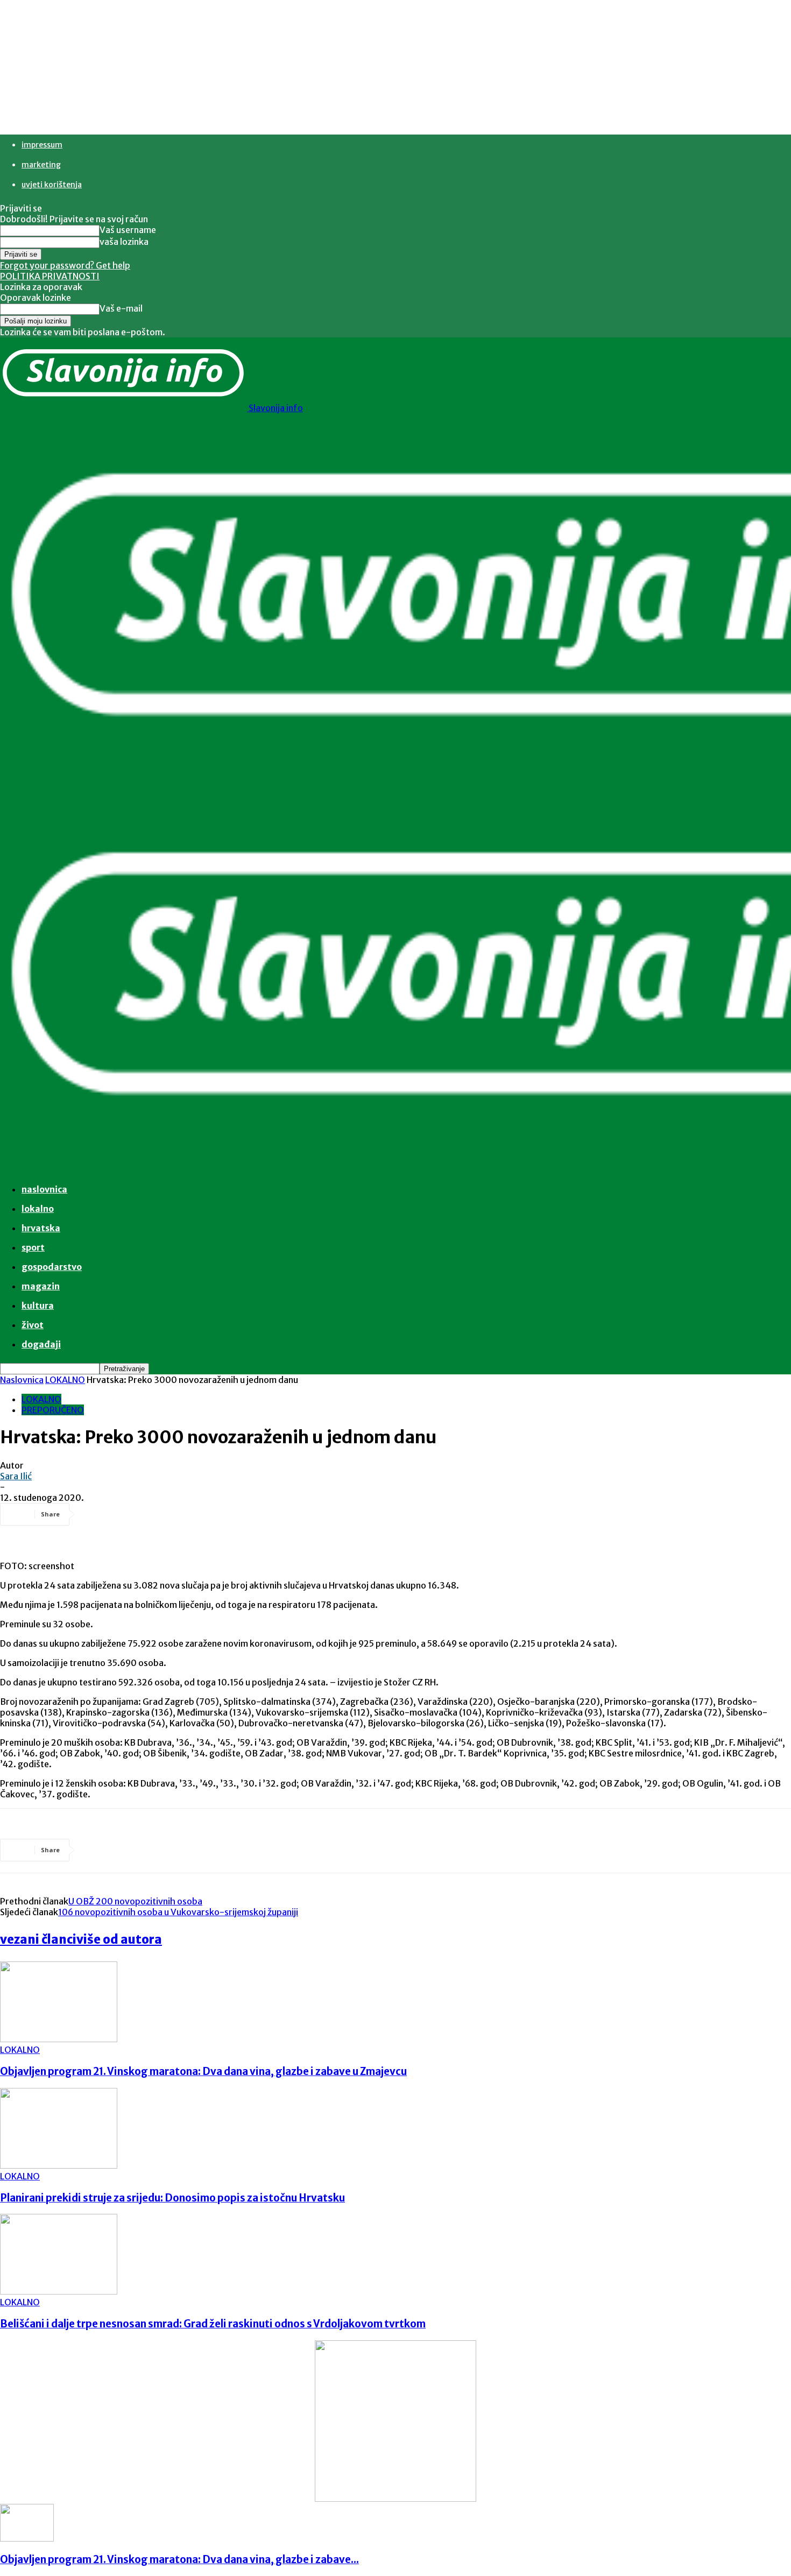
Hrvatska (41, 1228)
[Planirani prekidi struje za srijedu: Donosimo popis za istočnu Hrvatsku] (59, 2165)
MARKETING (41, 165)
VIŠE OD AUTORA (119, 1939)
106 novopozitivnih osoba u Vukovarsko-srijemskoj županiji (178, 1912)
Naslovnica (22, 1380)
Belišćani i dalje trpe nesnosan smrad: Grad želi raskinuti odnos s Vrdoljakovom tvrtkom (213, 2324)
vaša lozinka (124, 242)
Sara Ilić (16, 1476)
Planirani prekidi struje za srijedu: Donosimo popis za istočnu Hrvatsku (172, 2198)
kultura (38, 1305)
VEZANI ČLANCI (38, 1939)
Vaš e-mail (121, 308)
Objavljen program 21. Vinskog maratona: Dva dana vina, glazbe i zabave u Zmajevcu (203, 2072)
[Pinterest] (176, 1514)
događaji (41, 1344)
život (33, 1325)
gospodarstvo (52, 1267)
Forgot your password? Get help (65, 265)
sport (33, 1247)
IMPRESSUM (42, 145)
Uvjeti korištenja (52, 185)
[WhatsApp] (215, 1514)
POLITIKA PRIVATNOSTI (50, 276)
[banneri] (395, 2499)
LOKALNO (65, 1380)
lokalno (38, 1209)
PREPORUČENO (53, 1410)
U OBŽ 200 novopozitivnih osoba (135, 1901)
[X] (137, 1514)
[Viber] (253, 1514)
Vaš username (128, 230)
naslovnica (44, 1189)
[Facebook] (98, 1514)
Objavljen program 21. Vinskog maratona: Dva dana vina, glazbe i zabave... (179, 2560)
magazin (41, 1286)
